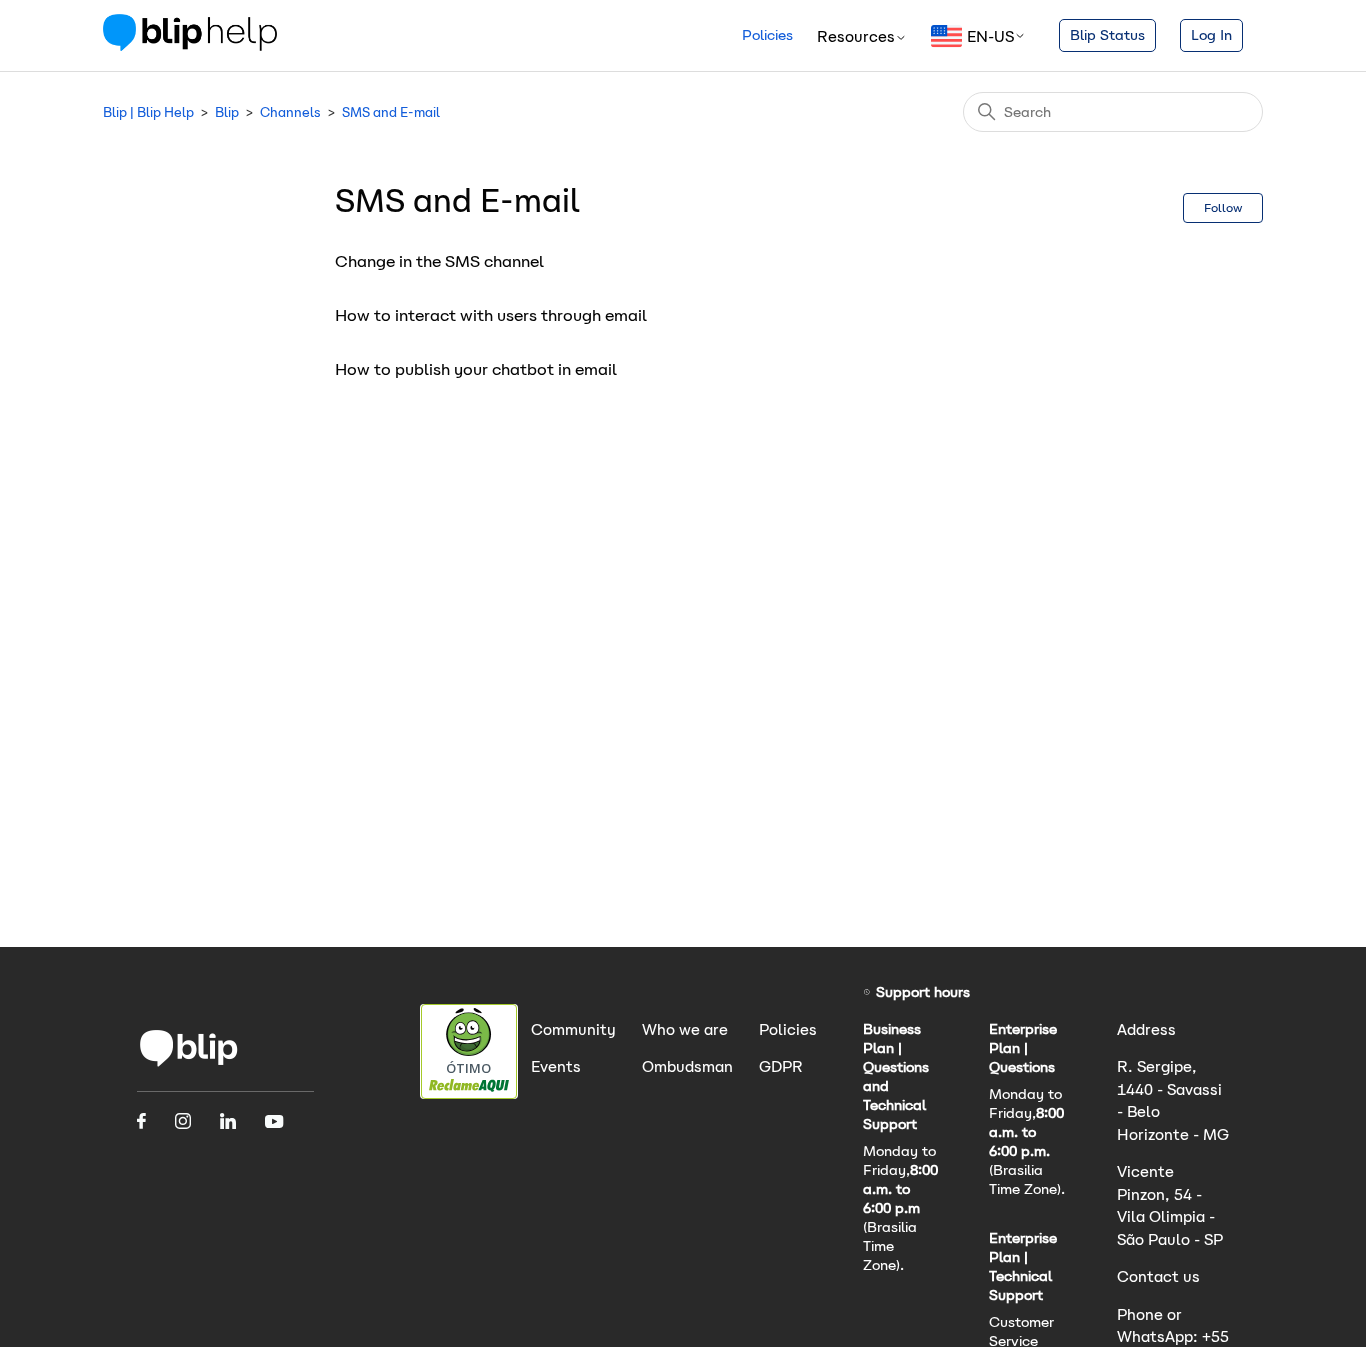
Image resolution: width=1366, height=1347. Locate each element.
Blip (227, 112)
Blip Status (1107, 35)
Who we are (685, 1029)
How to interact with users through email (491, 315)
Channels (290, 112)
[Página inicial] (189, 1064)
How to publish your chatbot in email (476, 369)
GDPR (781, 1066)
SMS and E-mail (391, 112)
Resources (856, 36)
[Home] (190, 45)
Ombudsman (687, 1066)
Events (556, 1066)
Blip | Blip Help (148, 112)
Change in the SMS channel (439, 261)
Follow (1223, 207)
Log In (1211, 35)
